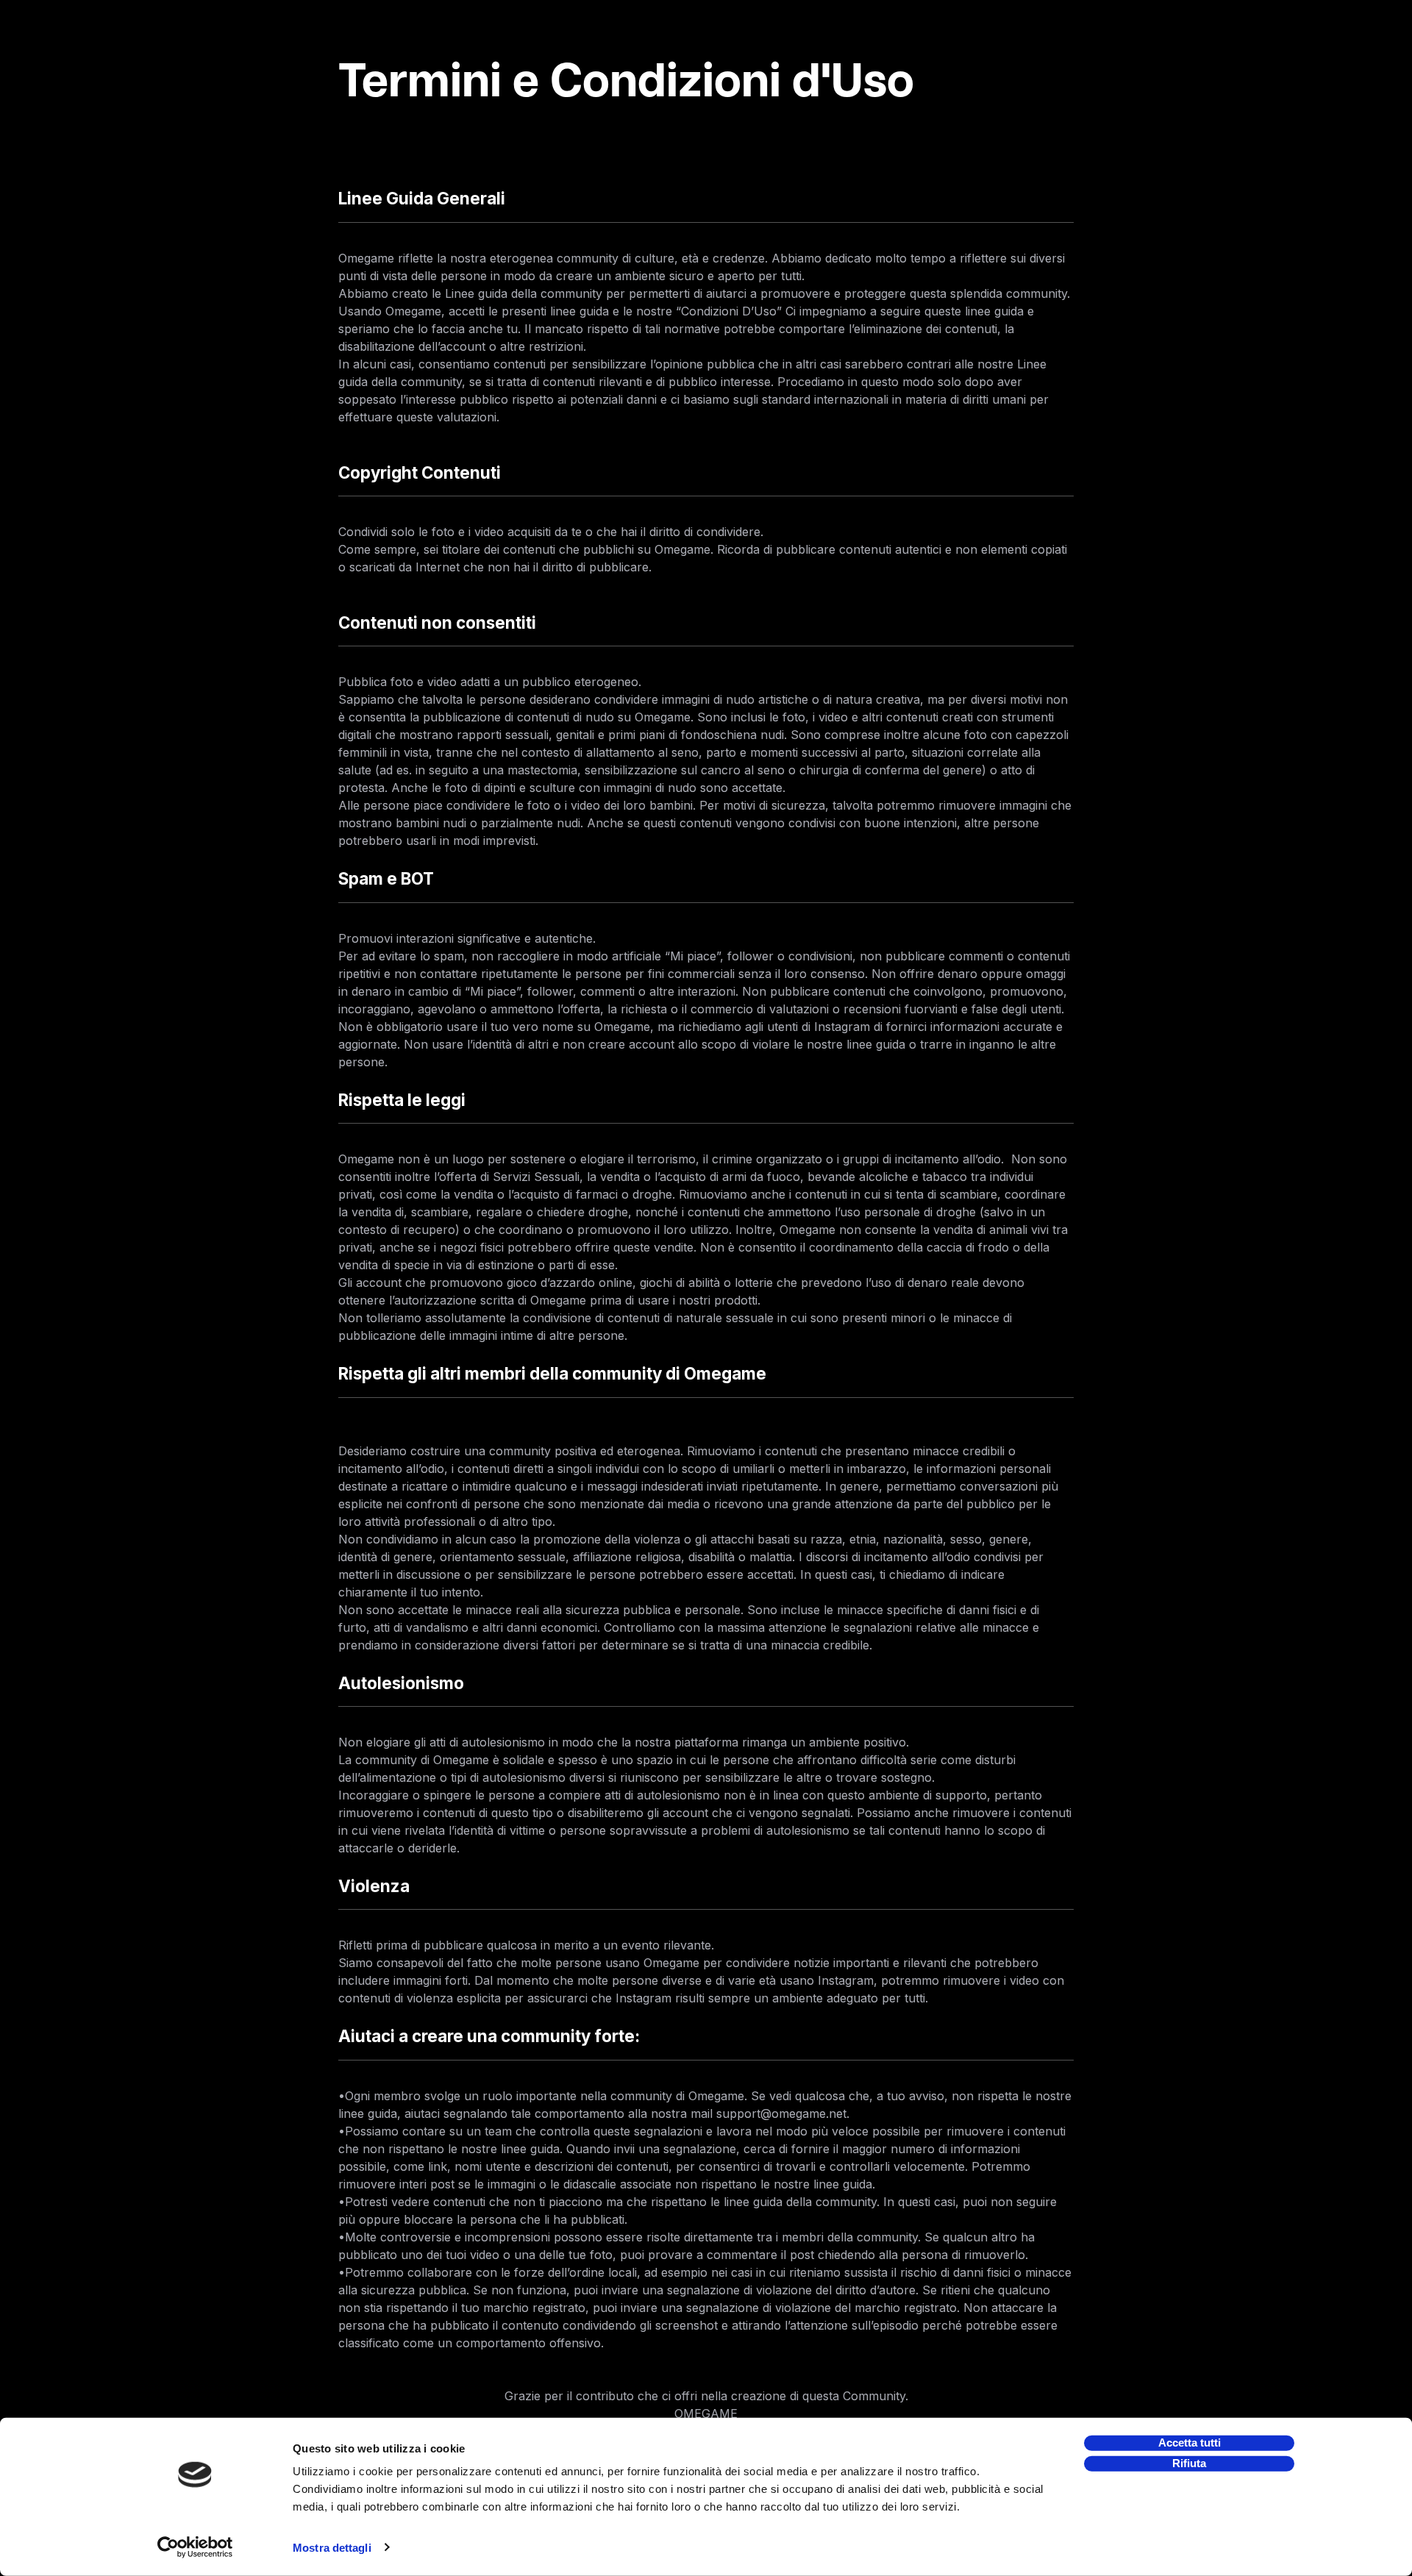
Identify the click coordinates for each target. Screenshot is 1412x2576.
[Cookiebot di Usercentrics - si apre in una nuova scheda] (195, 2547)
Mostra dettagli (332, 2548)
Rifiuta (1189, 2463)
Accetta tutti (1190, 2443)
